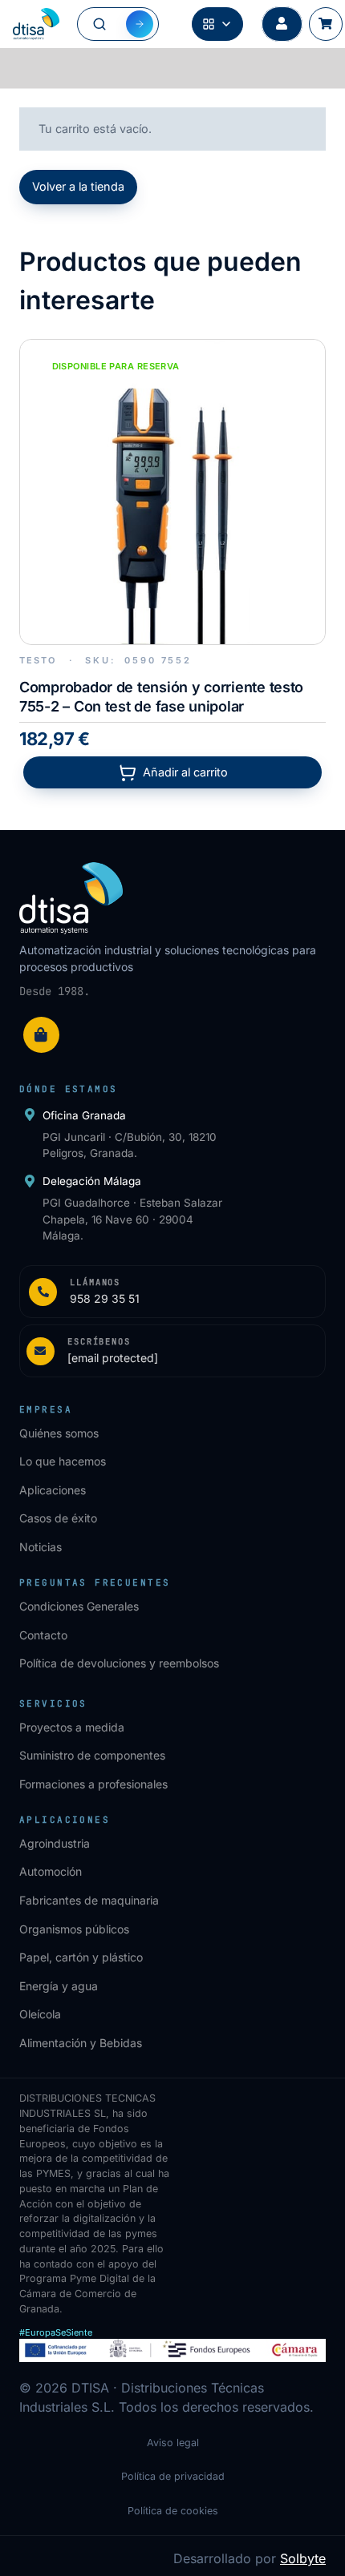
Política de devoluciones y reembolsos (119, 1663)
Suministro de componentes (92, 1755)
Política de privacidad (173, 2476)
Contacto (43, 1635)
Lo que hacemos (63, 1461)
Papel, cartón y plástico (81, 1957)
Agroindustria (55, 1843)
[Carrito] (325, 24)
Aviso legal (173, 2443)
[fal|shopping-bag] (41, 1035)
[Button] (282, 24)
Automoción (51, 1871)
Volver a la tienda (78, 186)
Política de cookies (173, 2511)
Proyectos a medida (72, 1727)
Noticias (41, 1547)
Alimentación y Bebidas (81, 2043)
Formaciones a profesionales (93, 1784)
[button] (172, 772)
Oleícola (40, 2014)
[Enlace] (172, 1292)
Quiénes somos (59, 1433)
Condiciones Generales (79, 1606)
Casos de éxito (58, 1518)
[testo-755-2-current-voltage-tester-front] (172, 492)
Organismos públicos (74, 1929)
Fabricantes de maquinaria (89, 1900)
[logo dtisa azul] (36, 24)
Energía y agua (59, 1986)
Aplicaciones (53, 1490)
